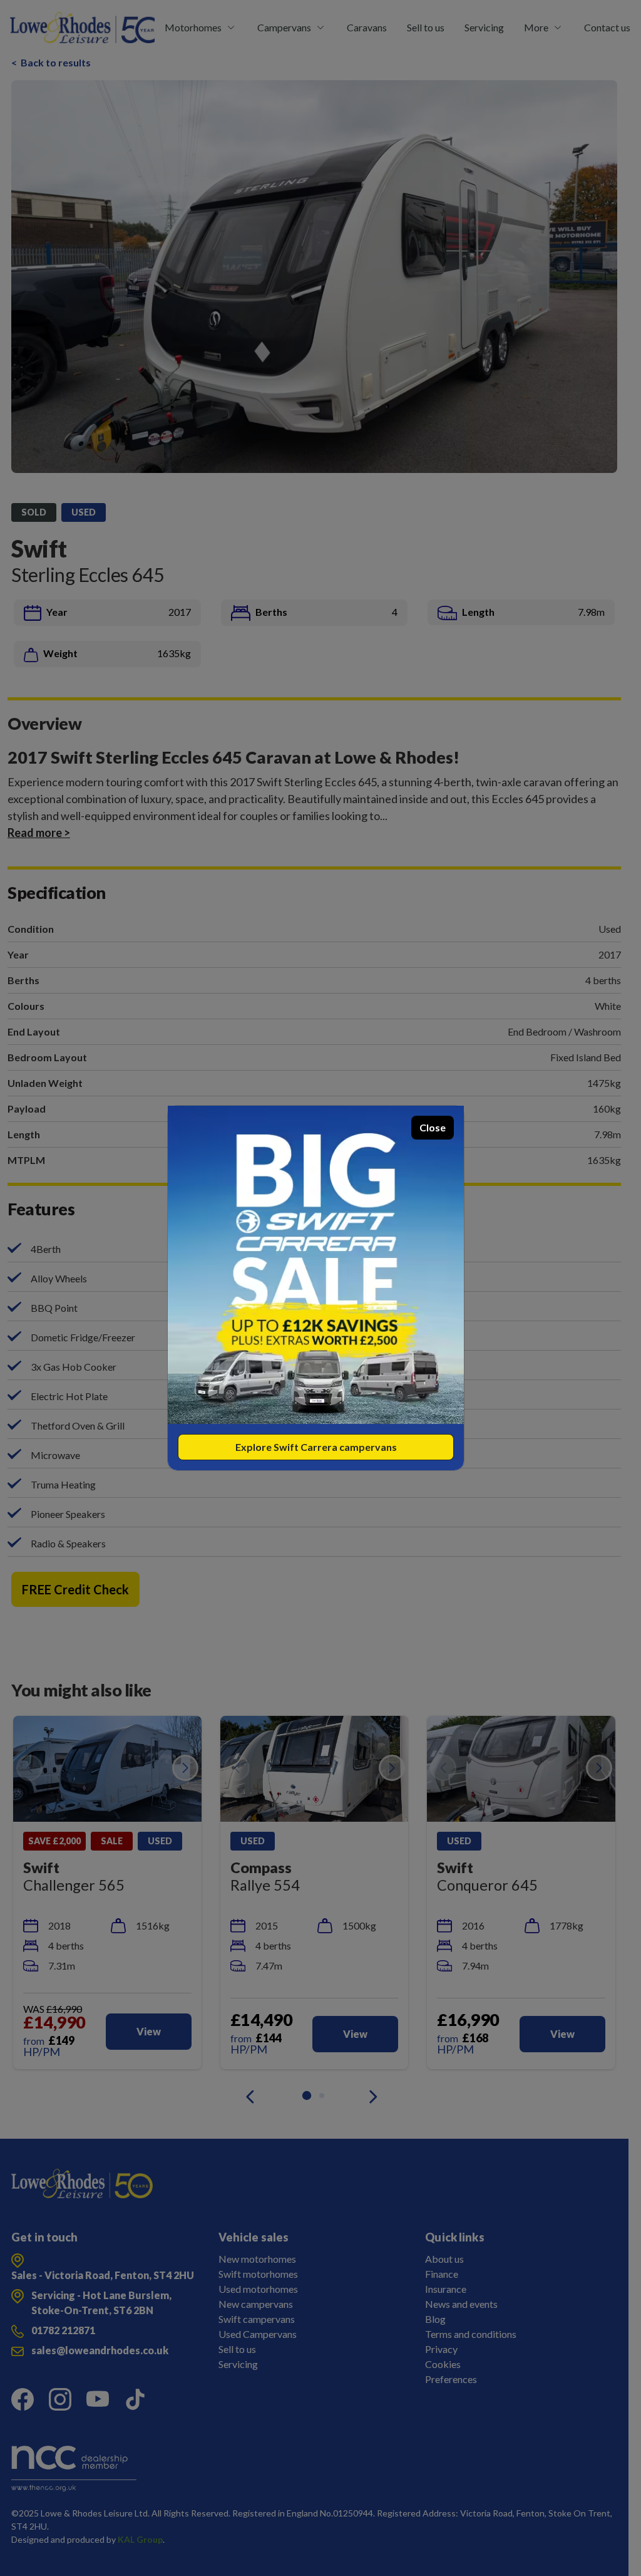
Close (433, 1127)
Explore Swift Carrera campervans (316, 1447)
